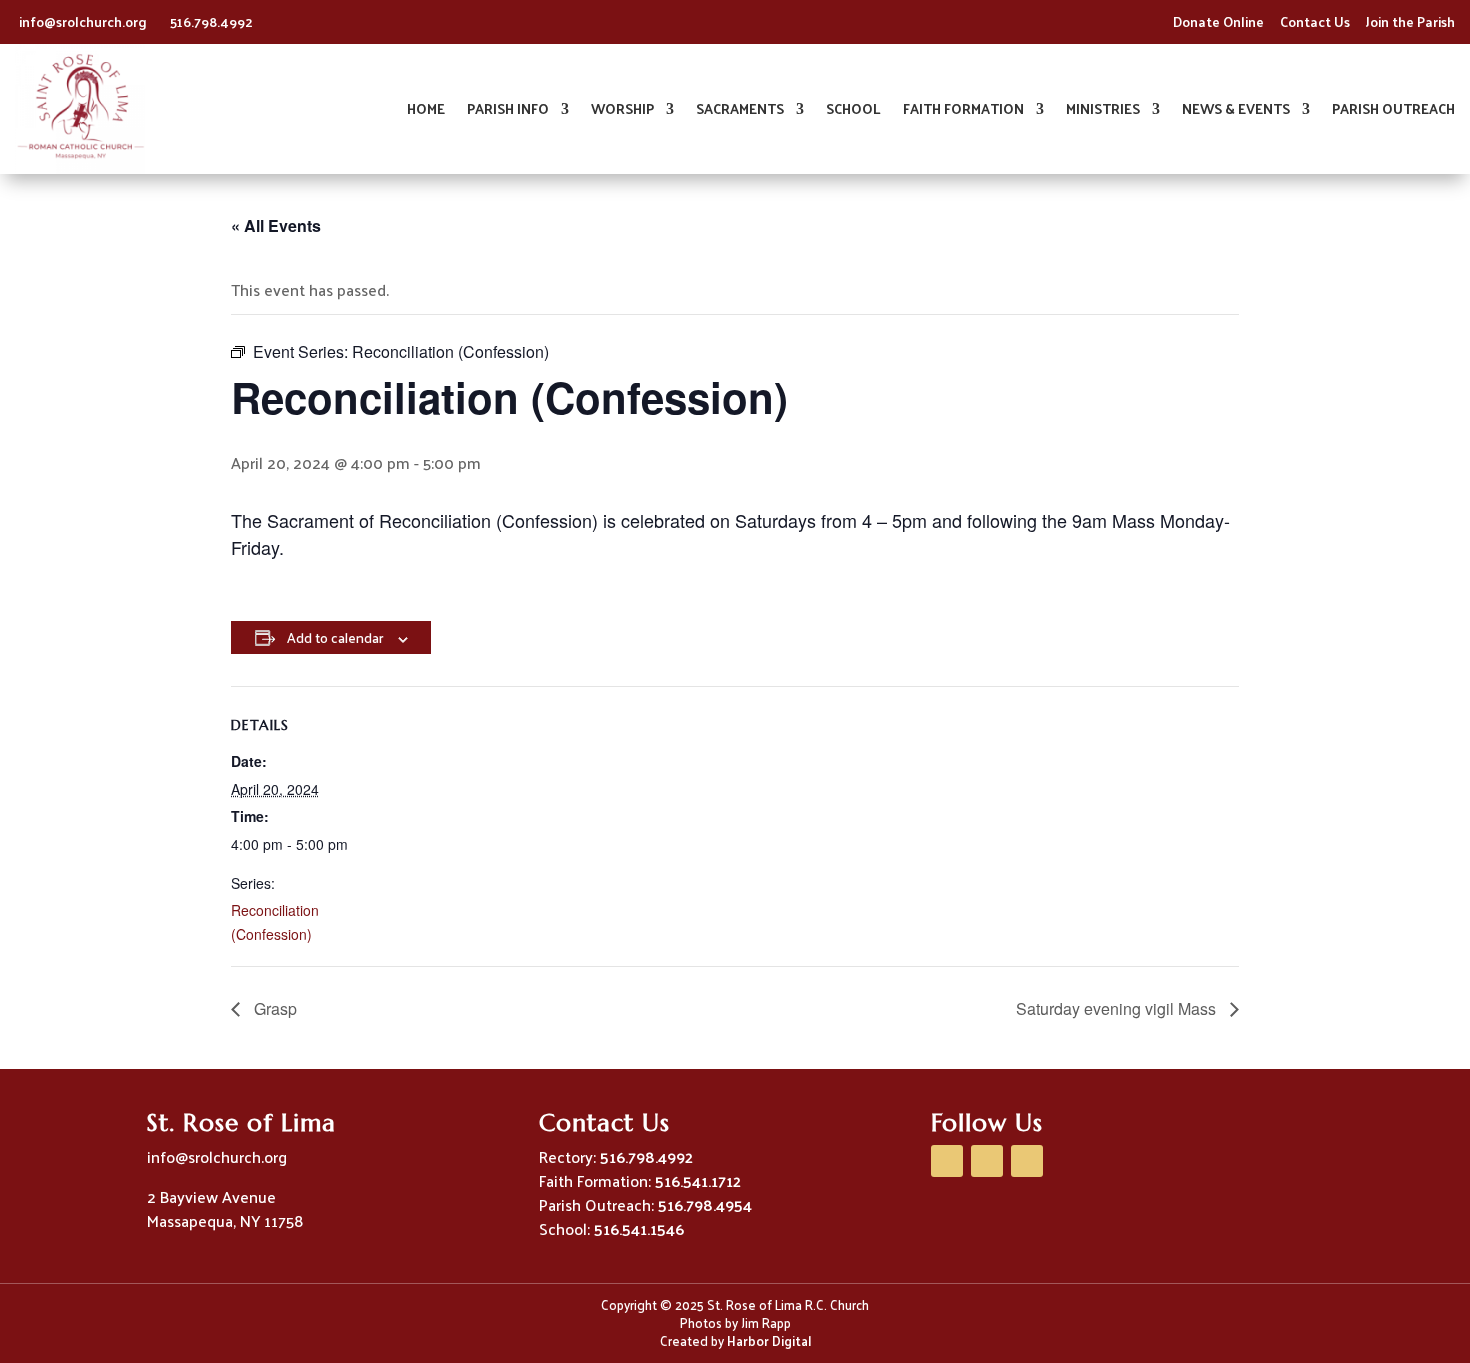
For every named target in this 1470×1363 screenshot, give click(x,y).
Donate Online (1218, 21)
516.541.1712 (698, 1180)
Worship (622, 111)
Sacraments (740, 111)
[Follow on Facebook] (947, 1161)
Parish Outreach (1393, 111)
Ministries (1103, 111)
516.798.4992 (211, 21)
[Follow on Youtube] (987, 1161)
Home (426, 111)
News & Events (1236, 111)
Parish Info (508, 111)
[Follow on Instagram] (1027, 1161)
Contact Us (1315, 21)
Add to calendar (335, 637)
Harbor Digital (769, 1340)
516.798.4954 (705, 1204)
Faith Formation (963, 111)
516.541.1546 (639, 1228)
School (853, 111)
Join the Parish (1410, 21)
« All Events (276, 225)
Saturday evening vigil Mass (1118, 1008)
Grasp (273, 1008)
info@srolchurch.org (84, 21)
